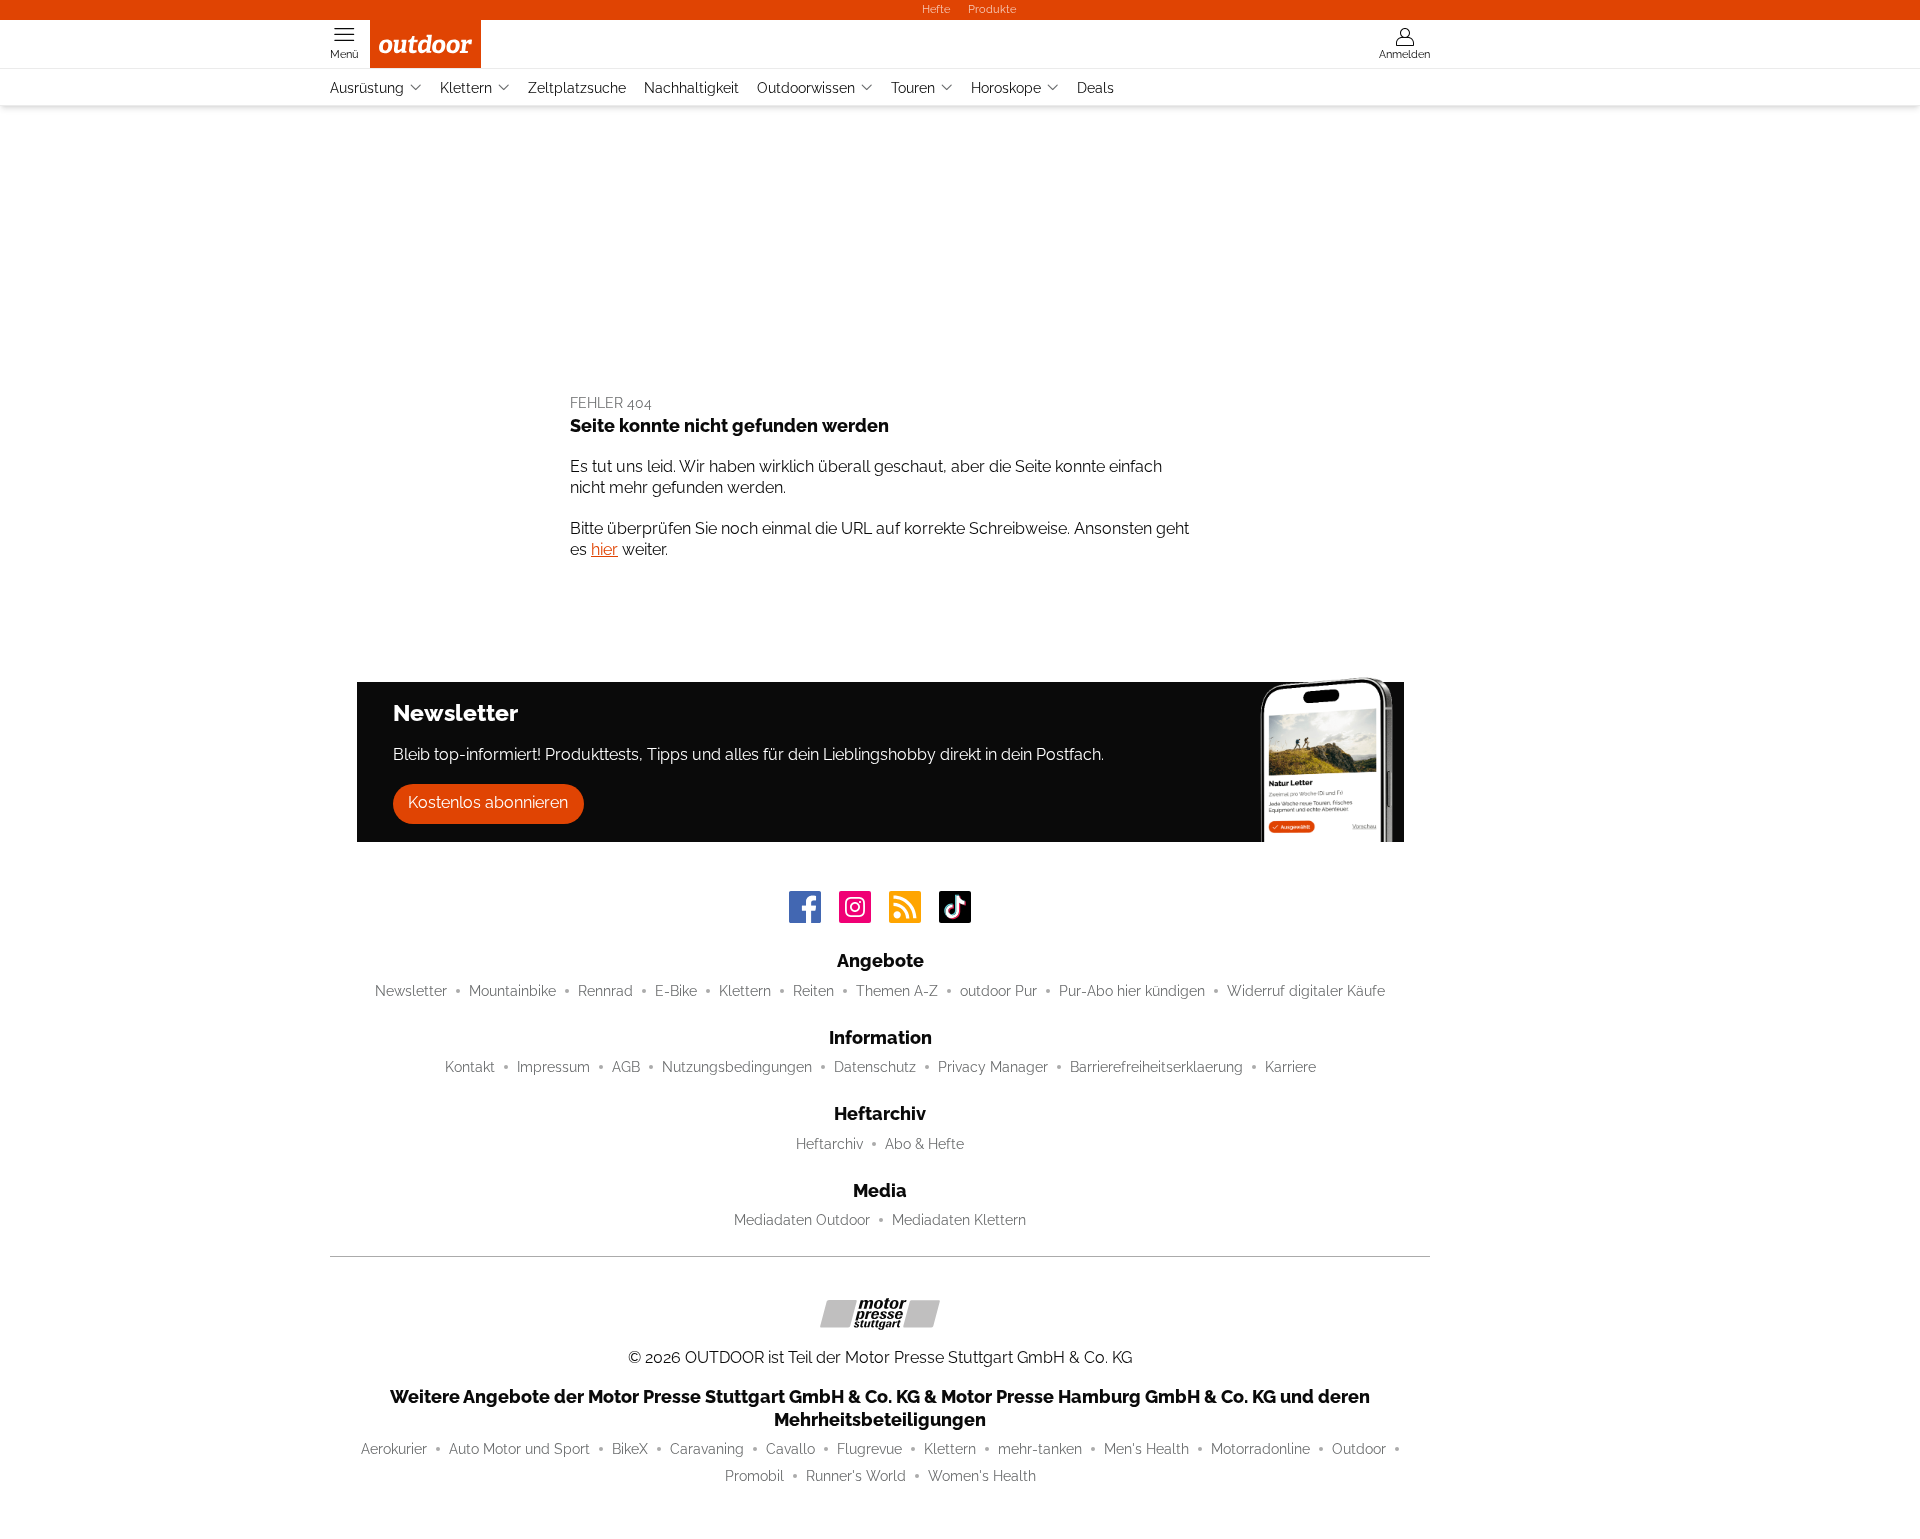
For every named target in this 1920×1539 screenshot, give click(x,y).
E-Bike (676, 991)
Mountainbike (512, 991)
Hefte (936, 9)
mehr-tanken (1040, 1449)
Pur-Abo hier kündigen (1132, 991)
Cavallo (790, 1449)
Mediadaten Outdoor (802, 1220)
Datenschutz (875, 1067)
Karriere (1290, 1067)
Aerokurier (394, 1449)
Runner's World (856, 1476)
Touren (913, 88)
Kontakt (470, 1067)
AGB (626, 1067)
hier (604, 549)
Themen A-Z (897, 991)
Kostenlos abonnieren (488, 802)
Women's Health (982, 1476)
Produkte (992, 9)
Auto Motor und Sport (519, 1449)
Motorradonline (1260, 1449)
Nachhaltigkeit (691, 88)
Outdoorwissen (806, 88)
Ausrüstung (367, 88)
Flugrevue (869, 1449)
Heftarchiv (829, 1144)
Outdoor (1359, 1449)
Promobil (754, 1476)
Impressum (553, 1067)
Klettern (466, 88)
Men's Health (1146, 1449)
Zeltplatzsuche (577, 88)
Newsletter (411, 991)
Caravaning (707, 1449)
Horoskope (1006, 88)
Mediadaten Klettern (959, 1220)
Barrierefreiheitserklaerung (1156, 1067)
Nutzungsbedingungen (737, 1067)
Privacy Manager (993, 1067)
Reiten (813, 991)
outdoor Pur (998, 991)
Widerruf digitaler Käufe (1306, 991)
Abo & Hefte (924, 1144)
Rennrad (605, 991)
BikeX (630, 1449)
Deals (1095, 88)
